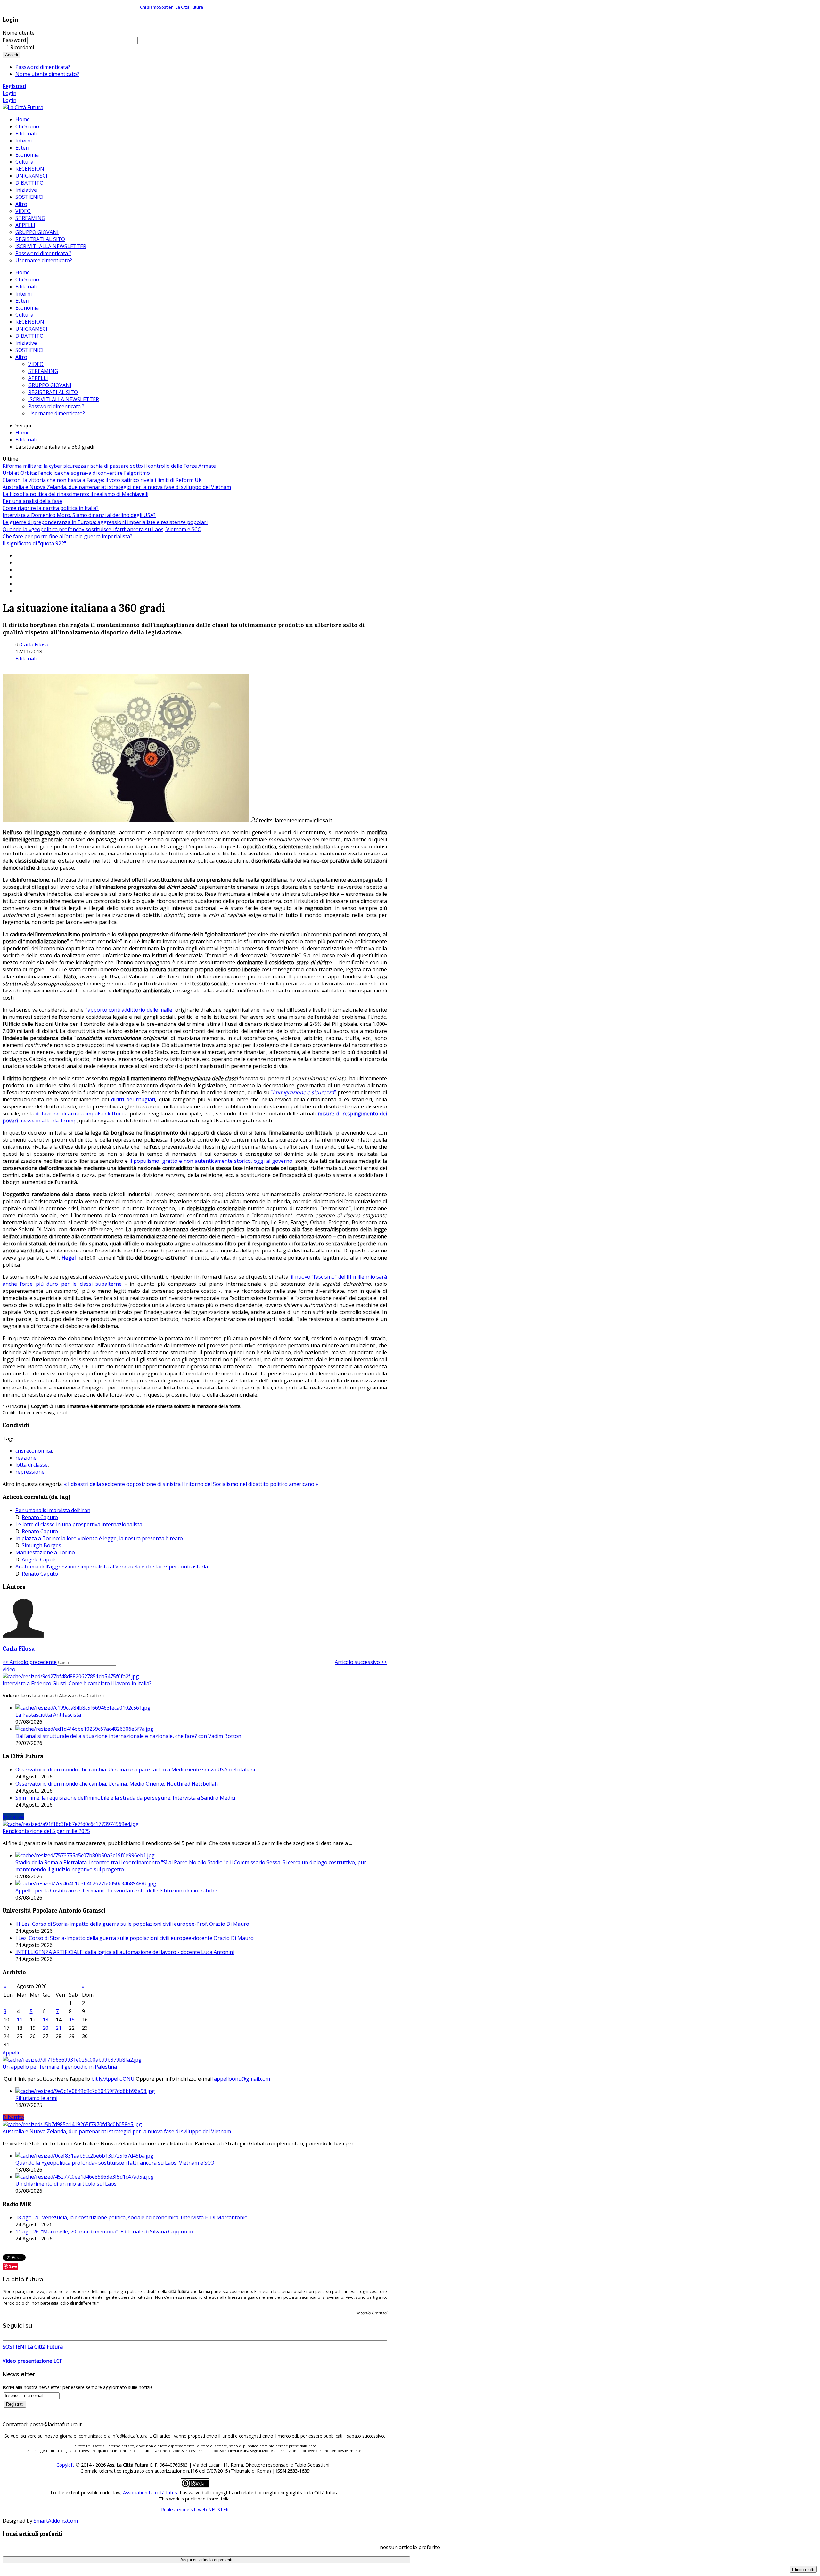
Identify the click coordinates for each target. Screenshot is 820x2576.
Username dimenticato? (57, 413)
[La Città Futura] (23, 107)
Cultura (24, 315)
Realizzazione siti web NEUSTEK (195, 2510)
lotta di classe (32, 1465)
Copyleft (65, 2465)
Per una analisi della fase (32, 501)
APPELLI (38, 378)
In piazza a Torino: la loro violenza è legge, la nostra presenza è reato (99, 1538)
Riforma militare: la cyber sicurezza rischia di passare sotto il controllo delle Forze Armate (109, 466)
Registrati (14, 86)
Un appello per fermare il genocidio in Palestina (60, 2067)
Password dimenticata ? (56, 406)
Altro (21, 357)
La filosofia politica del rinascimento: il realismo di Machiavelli (75, 494)
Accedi (12, 55)
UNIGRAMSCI (31, 329)
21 (59, 2028)
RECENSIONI (31, 322)
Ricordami (22, 47)
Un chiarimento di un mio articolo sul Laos (66, 2184)
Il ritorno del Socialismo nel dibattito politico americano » (250, 1484)
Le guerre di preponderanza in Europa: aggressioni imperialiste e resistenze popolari (105, 522)
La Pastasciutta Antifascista (48, 1715)
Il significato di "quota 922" (34, 543)
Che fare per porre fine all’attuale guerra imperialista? (67, 536)
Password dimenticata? (43, 67)
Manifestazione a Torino (45, 1552)
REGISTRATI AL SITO (53, 392)
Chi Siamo (27, 279)
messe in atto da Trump (48, 1121)
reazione (26, 1458)
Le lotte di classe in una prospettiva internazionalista (79, 1524)
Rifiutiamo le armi (36, 2098)
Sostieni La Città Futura (181, 7)
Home (23, 272)
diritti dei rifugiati (133, 1099)
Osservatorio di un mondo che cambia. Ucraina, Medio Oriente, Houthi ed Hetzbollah (117, 1784)
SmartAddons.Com (56, 2521)
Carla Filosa (35, 644)
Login (9, 93)
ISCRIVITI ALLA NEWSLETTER (64, 399)
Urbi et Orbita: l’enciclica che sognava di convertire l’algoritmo (76, 473)
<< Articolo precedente (30, 1662)
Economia (27, 308)
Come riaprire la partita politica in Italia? (51, 508)
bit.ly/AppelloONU (113, 2079)
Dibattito (13, 2117)
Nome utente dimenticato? (47, 74)
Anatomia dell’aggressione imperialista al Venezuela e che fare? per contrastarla (112, 1567)
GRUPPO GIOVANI (50, 385)
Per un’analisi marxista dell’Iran (53, 1510)
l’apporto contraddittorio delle (122, 1010)
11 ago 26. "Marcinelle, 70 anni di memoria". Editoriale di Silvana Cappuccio (104, 2232)
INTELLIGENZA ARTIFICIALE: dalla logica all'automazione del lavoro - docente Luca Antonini (125, 1952)
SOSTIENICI (29, 350)
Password (14, 40)
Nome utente (19, 33)
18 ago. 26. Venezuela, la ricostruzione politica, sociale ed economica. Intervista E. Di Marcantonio (131, 2217)
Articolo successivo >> (361, 1662)
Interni (24, 294)
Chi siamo (149, 7)
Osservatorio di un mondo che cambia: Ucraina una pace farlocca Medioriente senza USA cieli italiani (135, 1770)
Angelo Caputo (40, 1559)
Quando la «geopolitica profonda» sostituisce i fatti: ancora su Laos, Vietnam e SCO (102, 529)
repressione (30, 1472)
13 (45, 2020)
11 (20, 2020)
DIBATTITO (29, 336)
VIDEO (36, 364)
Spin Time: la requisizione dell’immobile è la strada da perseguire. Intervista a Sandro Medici (125, 1798)
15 (72, 2020)
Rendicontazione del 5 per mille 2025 (46, 1831)
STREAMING (43, 371)
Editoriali (26, 287)
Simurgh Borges (41, 1545)
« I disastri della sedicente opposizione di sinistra (123, 1484)
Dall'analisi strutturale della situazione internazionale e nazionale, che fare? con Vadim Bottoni (129, 1736)
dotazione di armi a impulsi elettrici (79, 1114)
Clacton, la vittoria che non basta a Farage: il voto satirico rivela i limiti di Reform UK (102, 480)
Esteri (22, 301)
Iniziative (26, 343)
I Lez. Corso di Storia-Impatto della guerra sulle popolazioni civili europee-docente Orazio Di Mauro (135, 1938)
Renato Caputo (40, 1517)
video (9, 1669)
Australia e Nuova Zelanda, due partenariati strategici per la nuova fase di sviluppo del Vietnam (117, 487)
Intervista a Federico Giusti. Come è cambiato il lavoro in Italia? (77, 1683)
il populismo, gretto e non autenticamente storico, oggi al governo (211, 1161)
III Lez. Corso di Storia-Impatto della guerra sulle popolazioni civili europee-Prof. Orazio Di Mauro (132, 1924)
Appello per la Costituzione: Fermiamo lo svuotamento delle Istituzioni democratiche (116, 1891)
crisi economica (34, 1451)
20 (45, 2028)
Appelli (11, 2053)
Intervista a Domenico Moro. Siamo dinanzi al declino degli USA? (79, 515)
